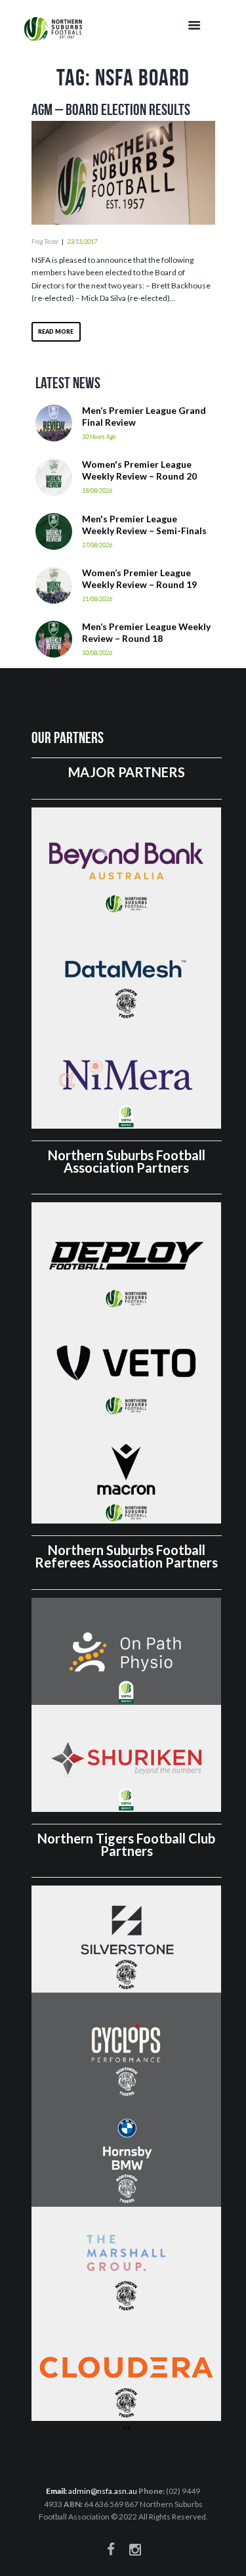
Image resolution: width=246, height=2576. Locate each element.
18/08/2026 (97, 490)
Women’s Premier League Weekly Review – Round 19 (139, 578)
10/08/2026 (97, 653)
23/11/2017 (82, 241)
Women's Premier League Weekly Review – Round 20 (139, 470)
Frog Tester (45, 241)
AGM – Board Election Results (111, 110)
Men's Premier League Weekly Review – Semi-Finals (144, 525)
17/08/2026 (97, 545)
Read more (56, 331)
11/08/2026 (97, 599)
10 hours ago (99, 437)
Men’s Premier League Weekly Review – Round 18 (146, 632)
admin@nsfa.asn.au (103, 2491)
